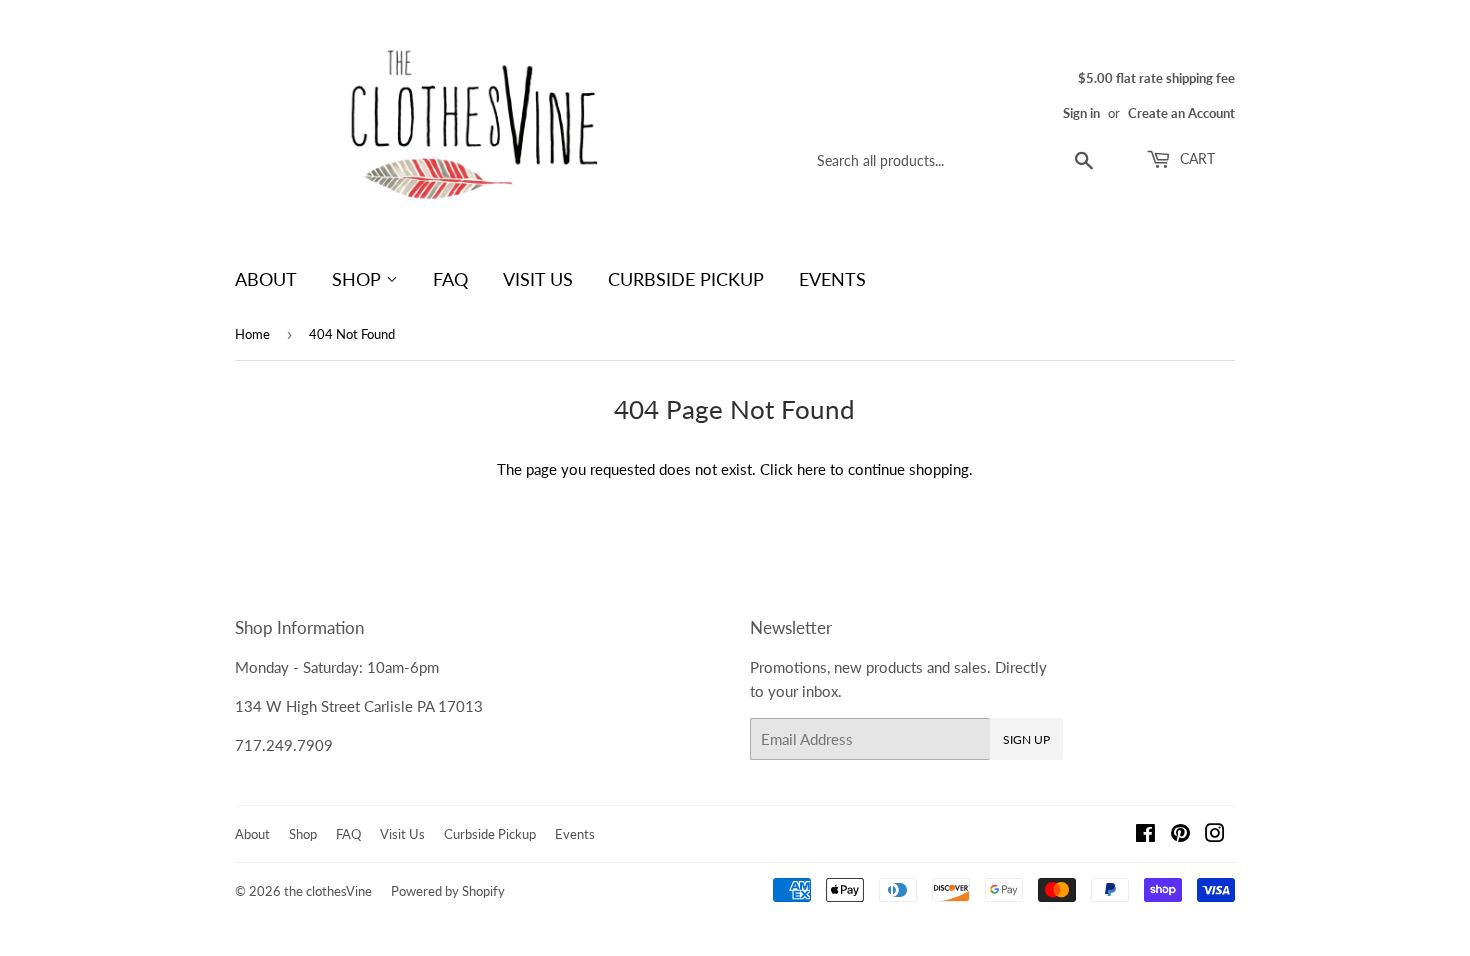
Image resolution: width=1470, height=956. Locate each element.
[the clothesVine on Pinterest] (1180, 835)
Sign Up (1026, 739)
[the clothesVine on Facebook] (1145, 835)
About (266, 279)
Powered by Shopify (448, 891)
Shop (359, 279)
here (811, 469)
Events (832, 279)
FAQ (450, 279)
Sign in (1081, 113)
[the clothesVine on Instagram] (1215, 835)
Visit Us (538, 279)
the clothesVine (328, 891)
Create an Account (1181, 113)
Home (252, 334)
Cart (1195, 158)
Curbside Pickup (686, 279)
